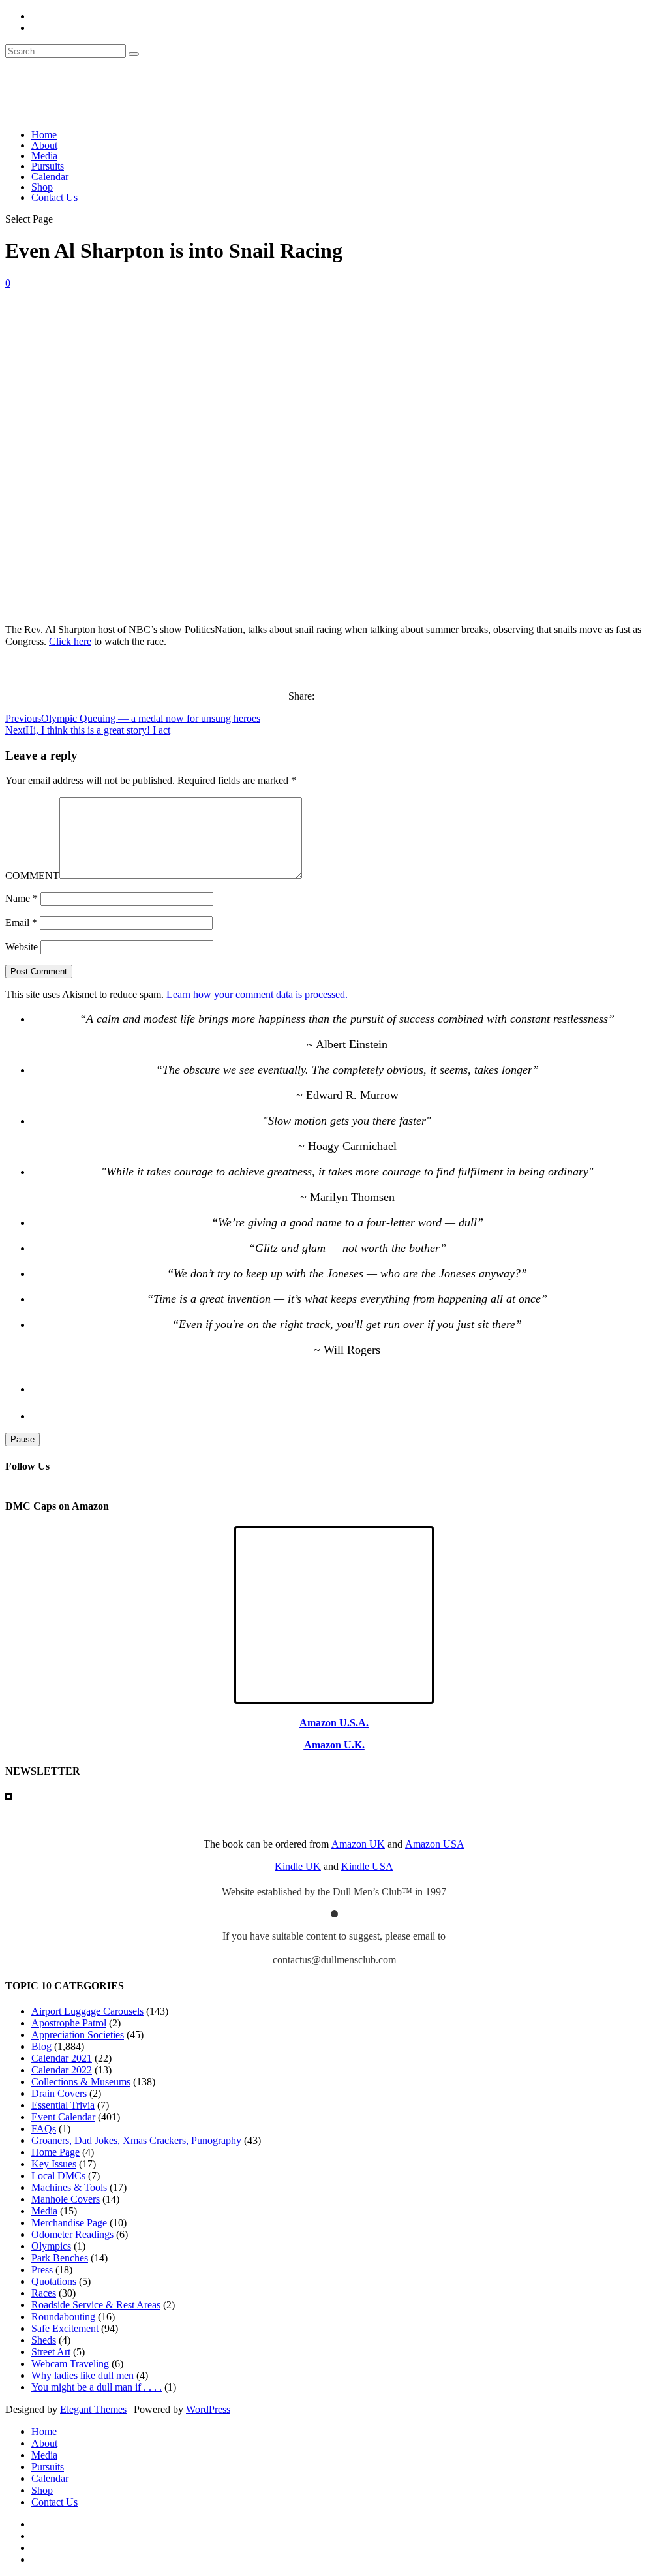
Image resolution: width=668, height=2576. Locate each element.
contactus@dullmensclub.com (334, 1960)
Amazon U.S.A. (334, 1723)
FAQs (44, 2129)
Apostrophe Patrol (69, 2023)
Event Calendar (63, 2117)
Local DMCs (58, 2176)
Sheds (44, 2340)
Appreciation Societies (78, 2035)
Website (22, 947)
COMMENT (32, 876)
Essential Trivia (63, 2105)
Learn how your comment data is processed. (257, 994)
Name (22, 898)
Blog (41, 2046)
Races (44, 2293)
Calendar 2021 (62, 2058)
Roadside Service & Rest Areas (96, 2305)
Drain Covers (59, 2093)
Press (42, 2270)
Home (44, 135)
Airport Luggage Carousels (87, 2011)
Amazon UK (358, 1844)
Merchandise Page (69, 2223)
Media (44, 156)
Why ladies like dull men (83, 2375)
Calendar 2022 (62, 2070)
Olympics (51, 2246)
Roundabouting (63, 2317)
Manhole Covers (66, 2199)
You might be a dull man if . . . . (97, 2387)
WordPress (208, 2409)
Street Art (51, 2352)
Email (21, 923)
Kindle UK (298, 1866)
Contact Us (54, 197)
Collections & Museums (81, 2082)
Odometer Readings (72, 2234)
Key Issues (54, 2164)
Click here (70, 641)
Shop (42, 187)
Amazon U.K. (334, 1745)
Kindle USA (367, 1866)
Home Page (55, 2152)
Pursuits (48, 166)
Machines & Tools (69, 2187)
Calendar (50, 177)
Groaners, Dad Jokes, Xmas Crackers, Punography (136, 2140)
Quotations (54, 2281)
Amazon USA (435, 1844)
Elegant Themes (93, 2409)
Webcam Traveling (70, 2364)
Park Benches (60, 2258)
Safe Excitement (65, 2328)
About (44, 145)
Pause (23, 1439)
